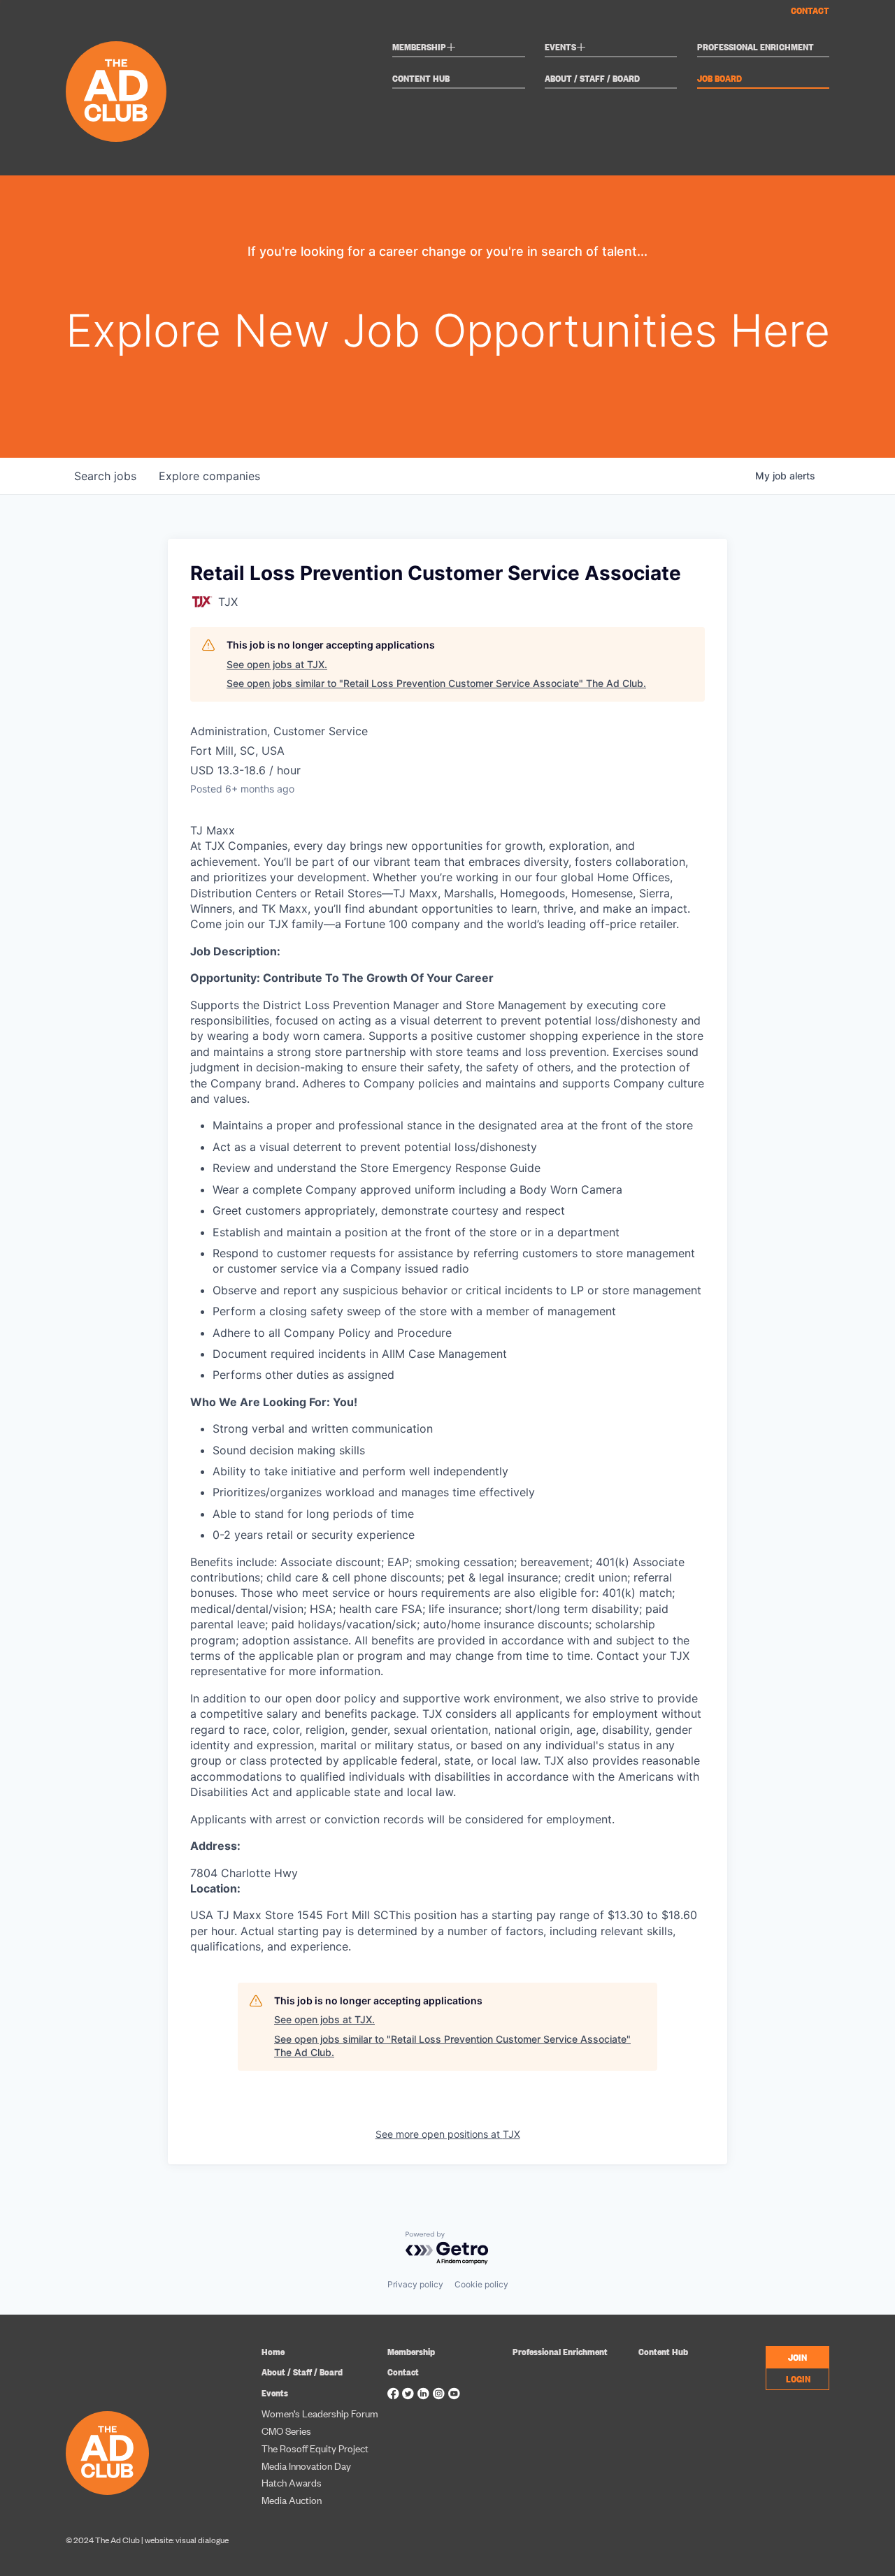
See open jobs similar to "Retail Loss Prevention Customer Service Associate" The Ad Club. (436, 683)
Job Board (719, 79)
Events (565, 49)
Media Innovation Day (306, 2465)
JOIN (797, 2357)
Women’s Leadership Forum (320, 2413)
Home (273, 2351)
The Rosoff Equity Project (315, 2448)
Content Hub (421, 79)
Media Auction (292, 2499)
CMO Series (286, 2430)
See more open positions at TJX (448, 2134)
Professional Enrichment (756, 47)
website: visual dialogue (187, 2540)
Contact (810, 10)
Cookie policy (481, 2284)
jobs (105, 476)
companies (209, 476)
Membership (424, 49)
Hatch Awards (292, 2482)
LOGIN (798, 2378)
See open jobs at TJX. (277, 664)
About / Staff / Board (592, 79)
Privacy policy (415, 2284)
